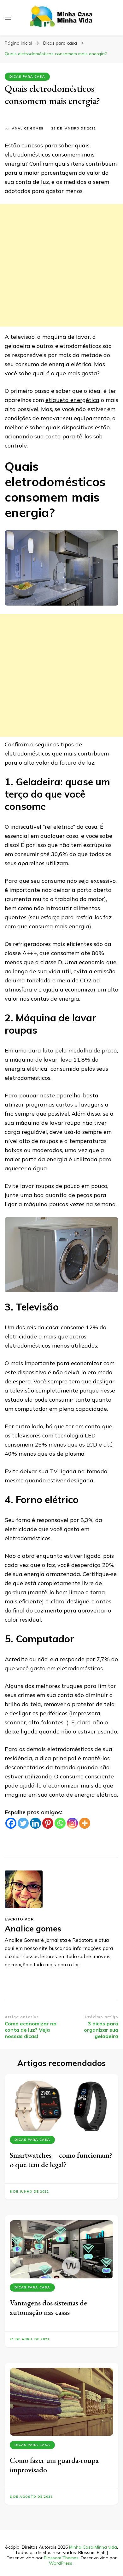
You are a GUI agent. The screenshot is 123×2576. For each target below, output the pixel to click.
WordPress (61, 2563)
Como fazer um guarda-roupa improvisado (54, 2465)
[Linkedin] (35, 1823)
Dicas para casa (27, 77)
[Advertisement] (61, 265)
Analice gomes (28, 128)
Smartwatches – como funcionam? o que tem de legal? (61, 2160)
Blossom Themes (61, 2558)
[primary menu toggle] (8, 18)
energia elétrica (96, 1795)
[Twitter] (23, 1823)
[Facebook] (11, 1823)
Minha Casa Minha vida (93, 2547)
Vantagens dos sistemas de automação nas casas (48, 2307)
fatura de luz (77, 763)
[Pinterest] (48, 1823)
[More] (85, 1823)
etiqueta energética (72, 400)
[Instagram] (72, 1823)
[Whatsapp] (60, 1823)
